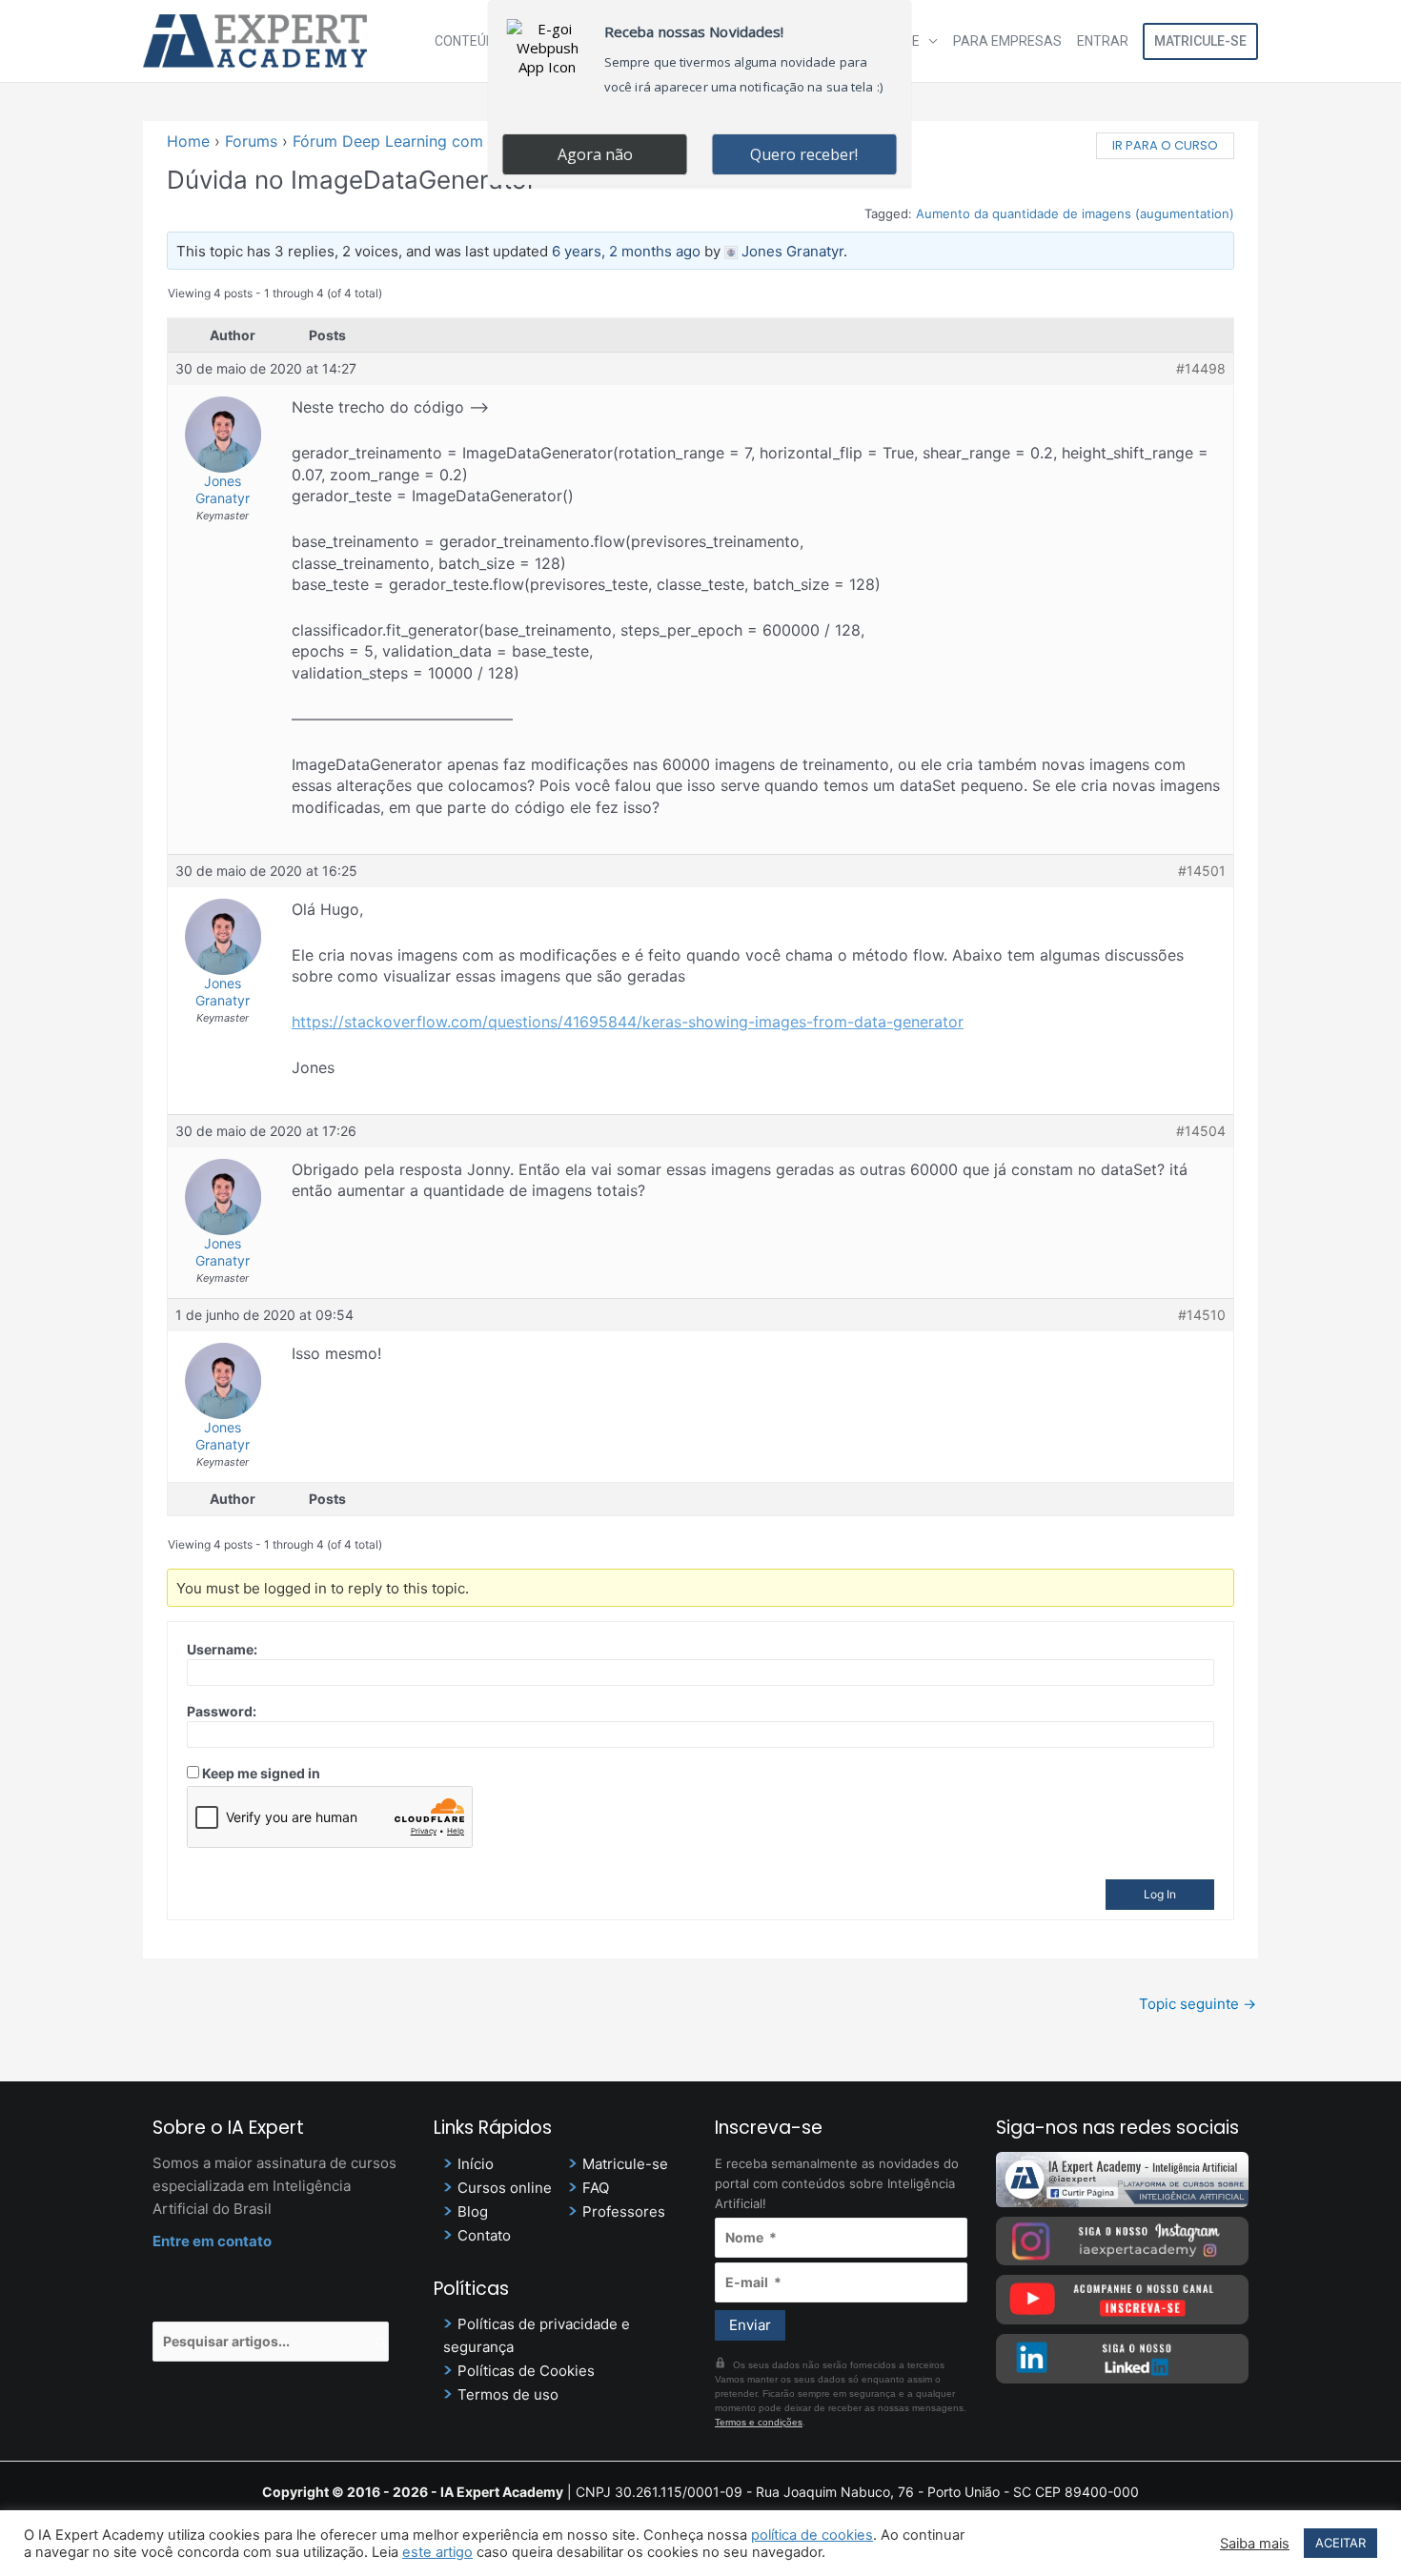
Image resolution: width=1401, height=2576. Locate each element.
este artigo (437, 2552)
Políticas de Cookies (526, 2371)
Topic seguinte (1198, 2004)
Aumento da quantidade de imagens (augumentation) (1075, 213)
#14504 (1201, 1131)
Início (476, 2164)
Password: (222, 1711)
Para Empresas (1007, 41)
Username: (222, 1649)
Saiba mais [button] (1255, 2544)
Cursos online (505, 2188)
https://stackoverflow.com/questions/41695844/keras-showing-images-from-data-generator (628, 1022)
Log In (1160, 1894)
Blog (473, 2211)
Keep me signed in (261, 1773)
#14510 (1202, 1315)
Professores (624, 2211)
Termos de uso (508, 2394)
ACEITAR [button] (1340, 2543)
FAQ (596, 2188)
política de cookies (812, 2535)
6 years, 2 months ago (626, 251)
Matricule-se (1200, 41)
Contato (484, 2235)
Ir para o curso (1165, 145)
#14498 (1201, 368)
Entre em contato (212, 2241)
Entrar (1103, 41)
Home (188, 141)
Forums (251, 141)
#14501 (1202, 871)
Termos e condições (759, 2422)
